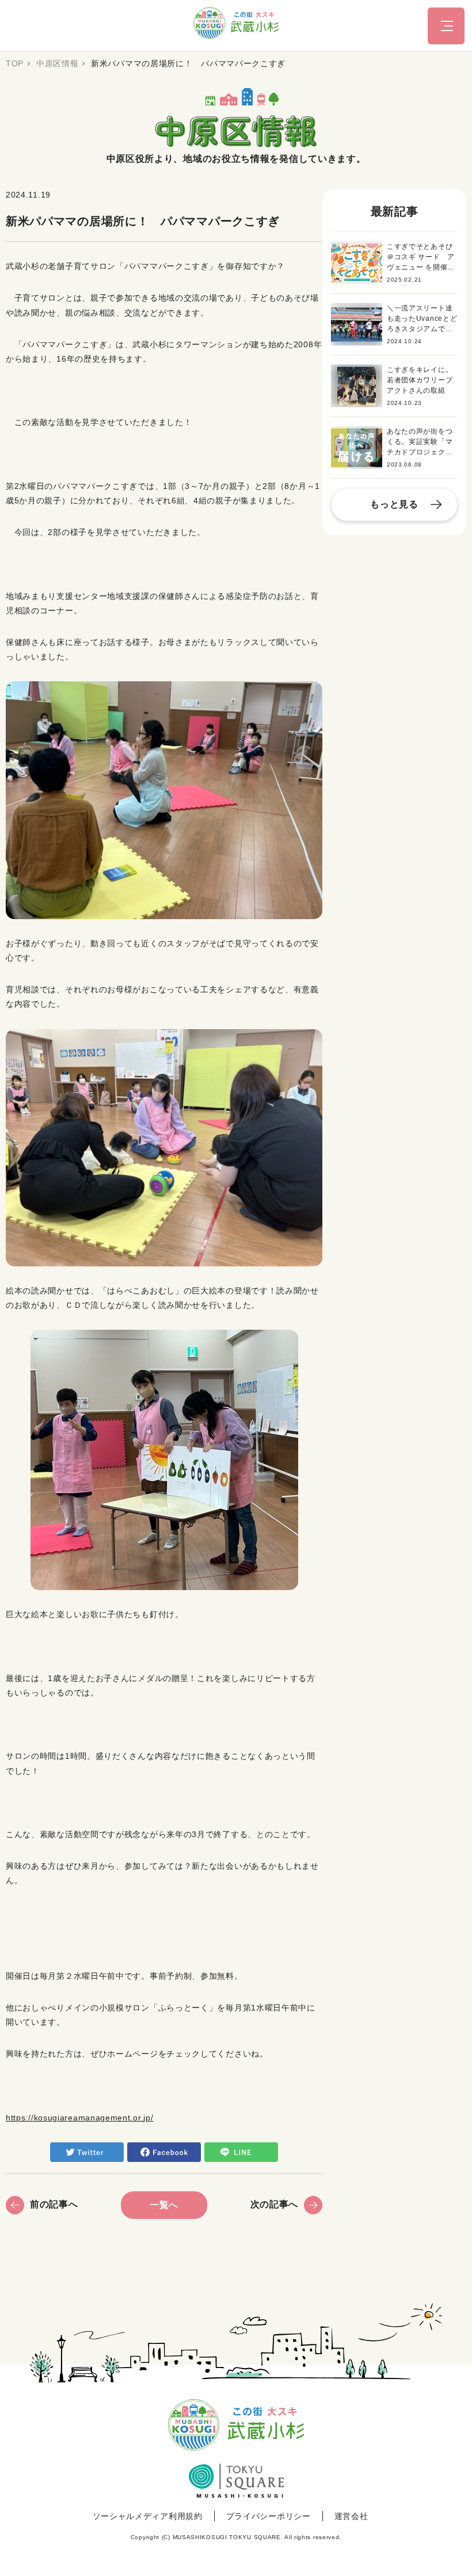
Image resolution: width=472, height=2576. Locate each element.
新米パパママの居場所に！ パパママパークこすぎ (188, 63)
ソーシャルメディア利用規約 (148, 2516)
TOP (15, 63)
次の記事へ (275, 2204)
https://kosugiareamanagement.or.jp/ (80, 2118)
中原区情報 (58, 63)
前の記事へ (54, 2204)
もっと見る (394, 504)
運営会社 (351, 2516)
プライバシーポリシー (269, 2516)
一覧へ (164, 2205)
